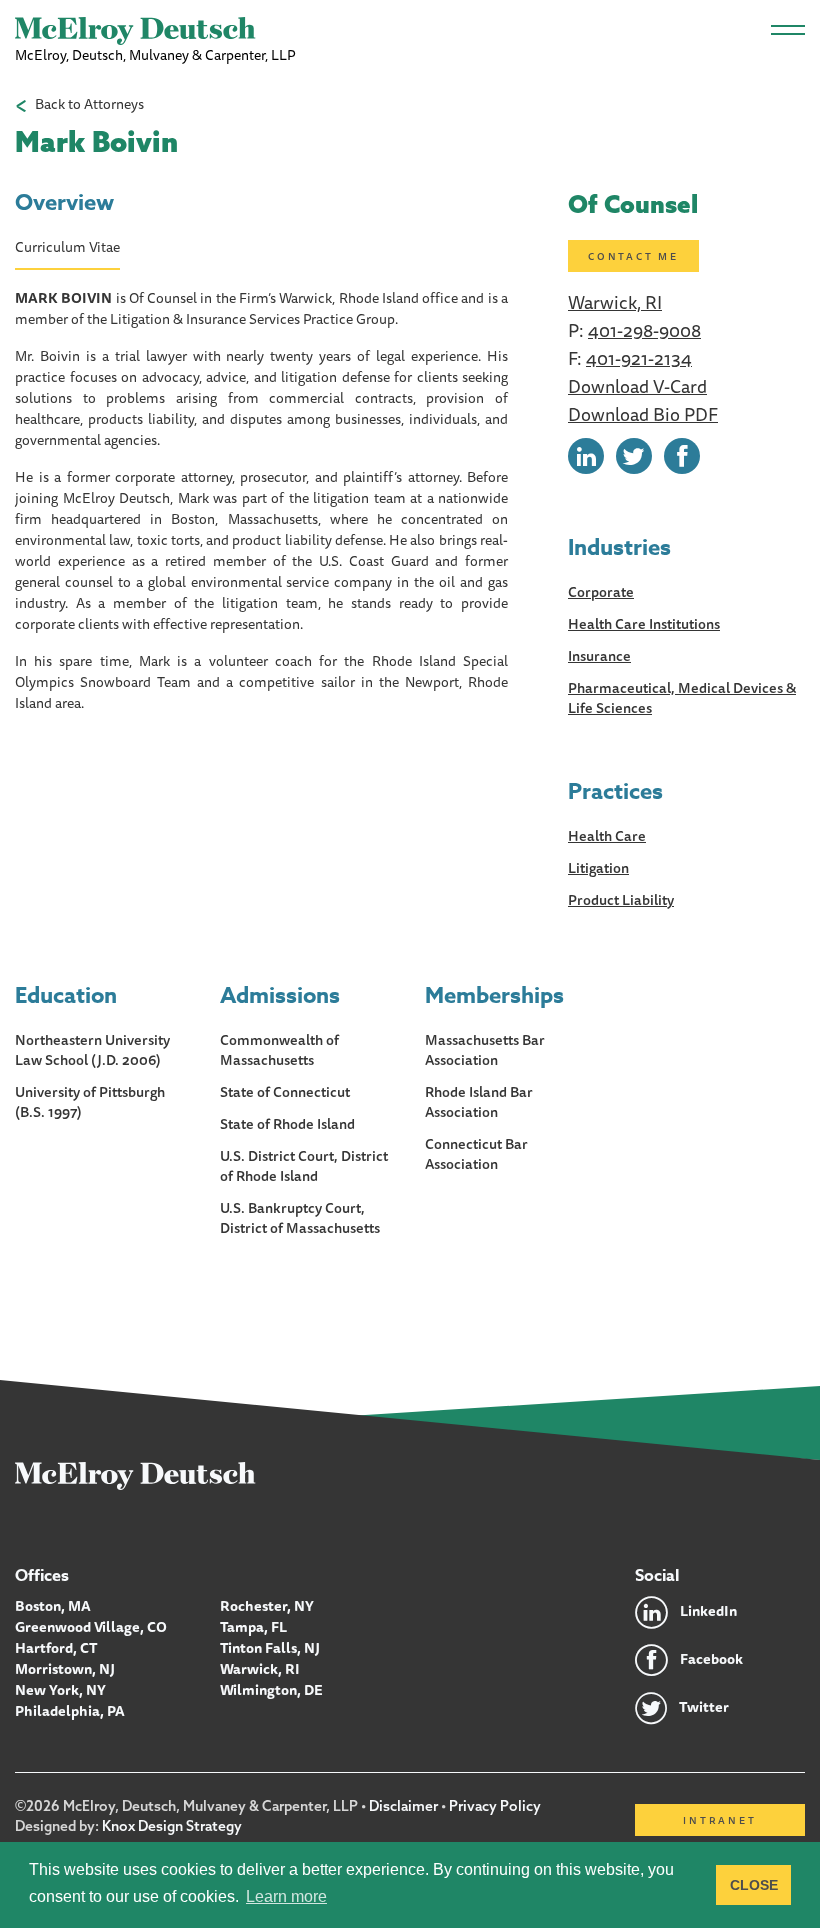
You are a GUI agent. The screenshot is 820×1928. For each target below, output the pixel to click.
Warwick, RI (615, 302)
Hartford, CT (56, 1648)
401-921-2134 (639, 358)
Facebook (711, 1659)
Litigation (598, 868)
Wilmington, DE (271, 1690)
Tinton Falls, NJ (270, 1648)
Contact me (633, 256)
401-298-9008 (644, 330)
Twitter (704, 1707)
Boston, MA (53, 1606)
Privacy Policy (495, 1806)
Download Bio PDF (643, 414)
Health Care (607, 836)
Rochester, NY (267, 1606)
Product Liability (621, 900)
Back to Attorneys (89, 104)
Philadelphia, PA (70, 1711)
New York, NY (60, 1690)
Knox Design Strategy (172, 1826)
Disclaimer (403, 1806)
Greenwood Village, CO (91, 1627)
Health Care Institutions (644, 624)
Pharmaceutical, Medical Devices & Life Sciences (682, 698)
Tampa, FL (253, 1627)
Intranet (719, 1820)
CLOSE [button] (754, 1885)
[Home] (135, 1475)
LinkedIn (708, 1611)
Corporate (601, 592)
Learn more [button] (286, 1896)
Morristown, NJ (65, 1669)
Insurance (599, 656)
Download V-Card (637, 386)
